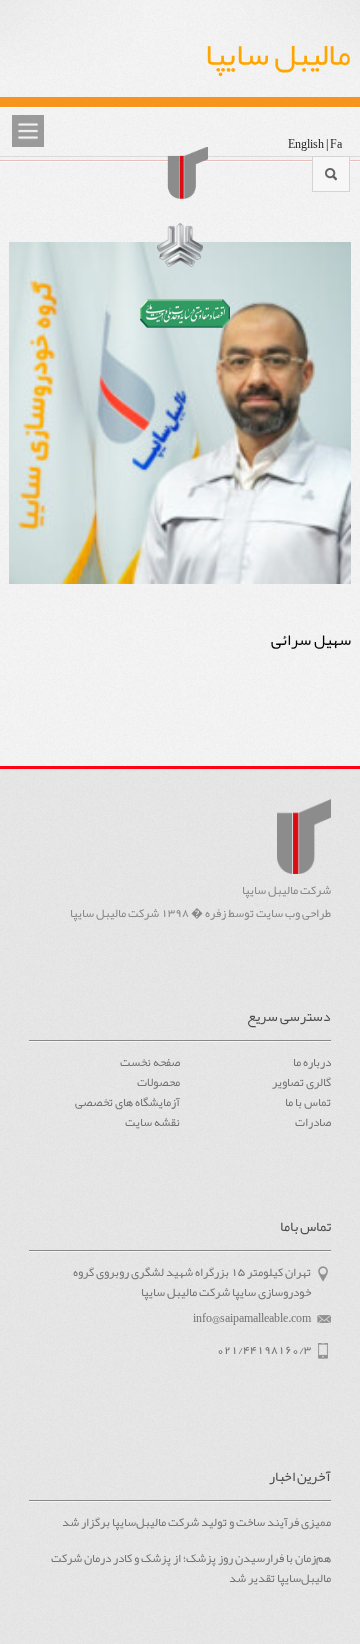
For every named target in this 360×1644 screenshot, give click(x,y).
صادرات (313, 1122)
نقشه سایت (152, 1122)
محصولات (158, 1082)
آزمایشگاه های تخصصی (127, 1102)
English (306, 144)
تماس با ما (308, 1102)
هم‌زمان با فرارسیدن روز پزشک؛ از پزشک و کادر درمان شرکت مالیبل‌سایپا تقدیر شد (191, 1569)
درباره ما (312, 1062)
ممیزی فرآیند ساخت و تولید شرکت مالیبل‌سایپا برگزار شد (196, 1523)
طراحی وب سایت (293, 913)
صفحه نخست (150, 1062)
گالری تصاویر (301, 1082)
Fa (336, 144)
